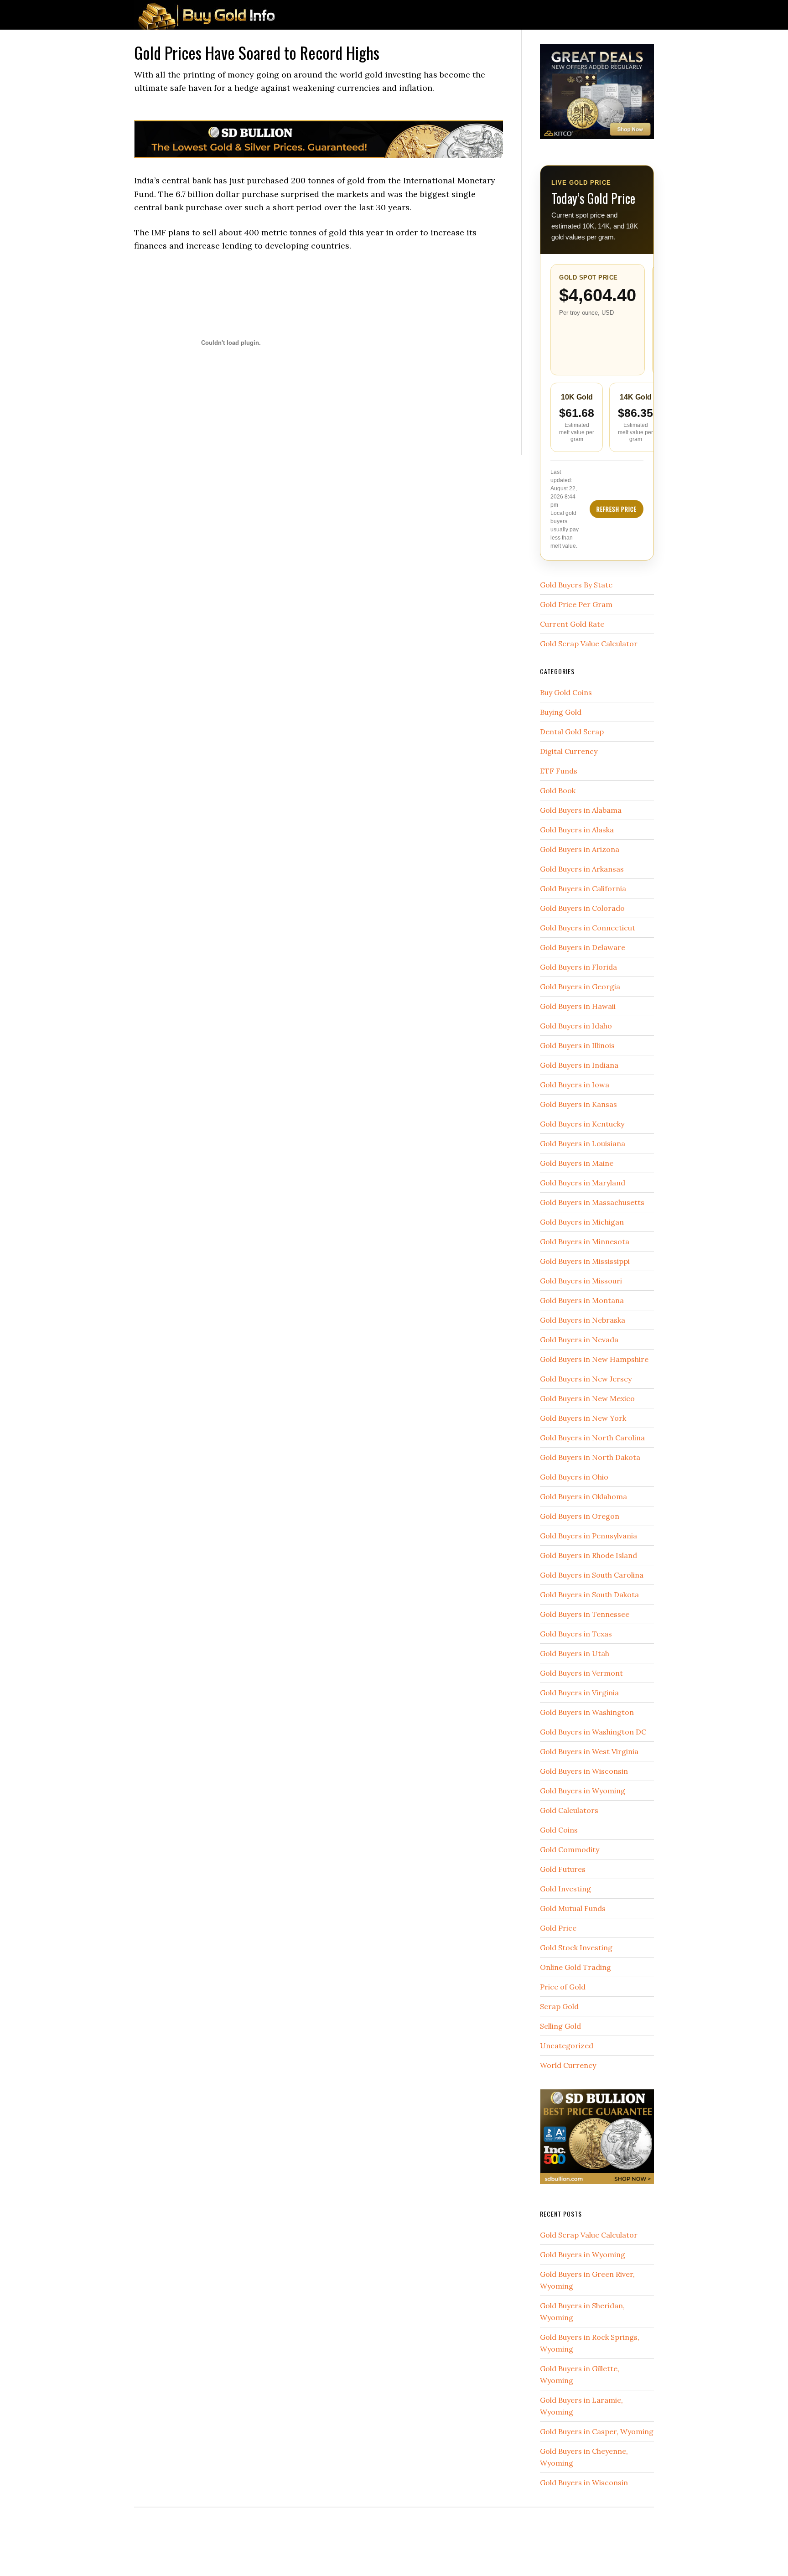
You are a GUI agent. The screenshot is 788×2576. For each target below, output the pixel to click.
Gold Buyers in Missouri (581, 1281)
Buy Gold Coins (566, 692)
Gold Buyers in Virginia (579, 1693)
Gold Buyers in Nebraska (583, 1320)
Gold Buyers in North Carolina (592, 1438)
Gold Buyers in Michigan (582, 1222)
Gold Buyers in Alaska (577, 830)
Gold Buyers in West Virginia (589, 1751)
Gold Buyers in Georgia (580, 987)
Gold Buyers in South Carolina (592, 1575)
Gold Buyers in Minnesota (585, 1241)
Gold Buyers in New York (583, 1418)
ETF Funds (559, 771)
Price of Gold (563, 1987)
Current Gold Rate (572, 624)
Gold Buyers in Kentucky (582, 1124)
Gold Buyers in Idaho (576, 1026)
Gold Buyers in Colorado (582, 908)
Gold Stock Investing (576, 1948)
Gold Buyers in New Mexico (587, 1398)
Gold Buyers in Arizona (580, 849)
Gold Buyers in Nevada (579, 1340)
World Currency (568, 2065)
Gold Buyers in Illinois (577, 1045)
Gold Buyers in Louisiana (583, 1143)
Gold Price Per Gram (576, 604)
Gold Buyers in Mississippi (585, 1261)
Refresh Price (617, 509)
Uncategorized (567, 2046)
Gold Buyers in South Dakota (589, 1594)
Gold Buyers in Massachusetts (592, 1202)
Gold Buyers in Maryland (583, 1183)
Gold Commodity (570, 1849)
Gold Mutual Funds (573, 1908)
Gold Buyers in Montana (582, 1300)
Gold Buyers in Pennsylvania (588, 1536)
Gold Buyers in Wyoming (583, 1791)
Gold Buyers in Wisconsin (584, 1771)
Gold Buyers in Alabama (581, 810)
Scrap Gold (559, 2006)
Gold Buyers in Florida (578, 967)
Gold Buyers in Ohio (574, 1477)
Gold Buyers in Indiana (579, 1065)
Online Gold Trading (575, 1967)
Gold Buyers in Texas (576, 1634)
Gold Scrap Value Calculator (589, 644)
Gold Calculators (569, 1810)
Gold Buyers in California (583, 888)
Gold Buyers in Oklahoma (583, 1496)
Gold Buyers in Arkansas (582, 869)
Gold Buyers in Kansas (578, 1104)
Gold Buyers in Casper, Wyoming (597, 2431)
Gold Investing (565, 1889)
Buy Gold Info (207, 15)
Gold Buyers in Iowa (575, 1085)
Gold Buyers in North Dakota (590, 1457)
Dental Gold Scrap (572, 732)
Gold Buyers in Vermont (581, 1673)
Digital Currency (569, 751)
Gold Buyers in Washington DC (593, 1732)
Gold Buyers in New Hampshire (594, 1359)
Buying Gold (561, 712)
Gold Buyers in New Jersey (586, 1379)
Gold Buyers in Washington (587, 1712)
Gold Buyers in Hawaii (578, 1006)
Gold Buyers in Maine (577, 1163)
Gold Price (558, 1928)
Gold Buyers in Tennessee (585, 1614)
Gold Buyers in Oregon (580, 1516)
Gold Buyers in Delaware (583, 947)
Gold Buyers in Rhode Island (588, 1555)
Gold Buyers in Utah (575, 1653)
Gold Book (558, 790)
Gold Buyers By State (576, 585)
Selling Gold (560, 2026)
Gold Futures (563, 1869)
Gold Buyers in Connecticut (588, 928)
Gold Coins (559, 1830)
